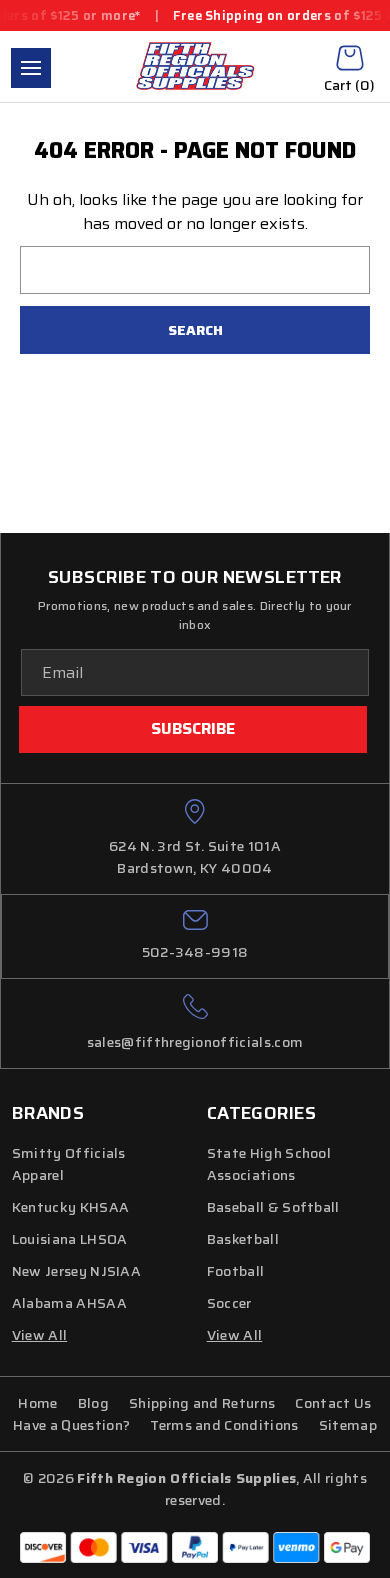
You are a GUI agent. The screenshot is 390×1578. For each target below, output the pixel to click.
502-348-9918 (195, 952)
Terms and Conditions (224, 1425)
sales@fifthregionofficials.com (195, 1042)
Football (236, 1271)
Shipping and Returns (202, 1403)
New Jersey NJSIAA (76, 1271)
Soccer (229, 1303)
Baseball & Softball (273, 1207)
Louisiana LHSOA (70, 1239)
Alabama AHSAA (69, 1303)
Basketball (243, 1239)
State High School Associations (269, 1164)
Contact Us (333, 1403)
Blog (93, 1403)
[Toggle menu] (31, 68)
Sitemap (348, 1425)
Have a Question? (71, 1425)
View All (235, 1335)
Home (37, 1403)
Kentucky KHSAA (70, 1207)
